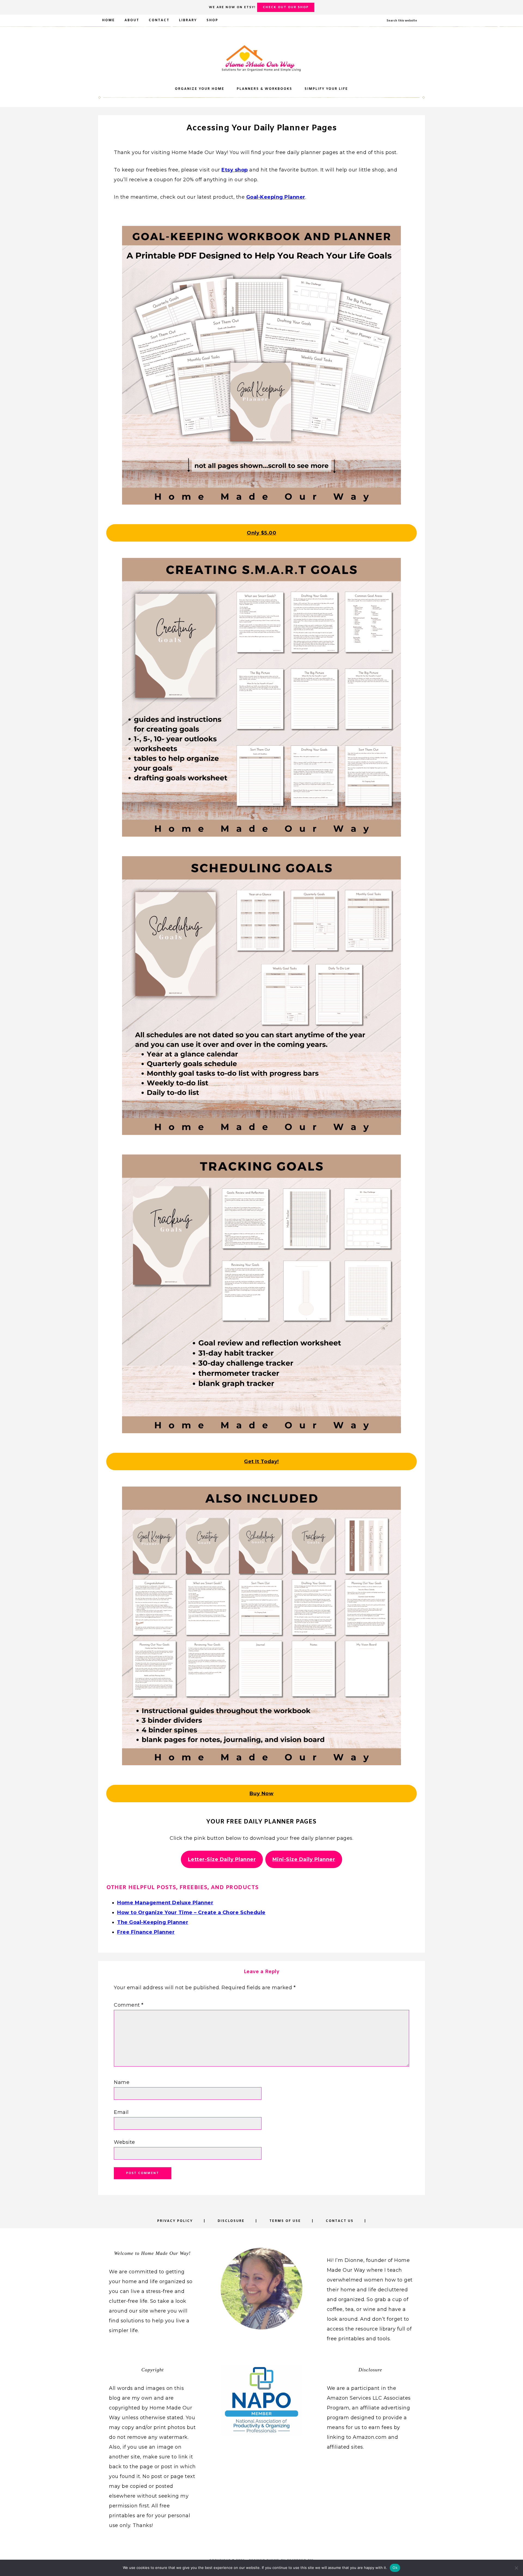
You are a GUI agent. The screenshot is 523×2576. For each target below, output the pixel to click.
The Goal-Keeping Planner (153, 1922)
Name (122, 2082)
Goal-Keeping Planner (276, 197)
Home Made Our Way (261, 58)
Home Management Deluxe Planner (165, 1903)
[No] (516, 2568)
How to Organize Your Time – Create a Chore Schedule (191, 1912)
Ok (395, 2568)
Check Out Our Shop (286, 7)
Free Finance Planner (146, 1932)
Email (121, 2112)
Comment (129, 2005)
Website (124, 2142)
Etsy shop (235, 170)
